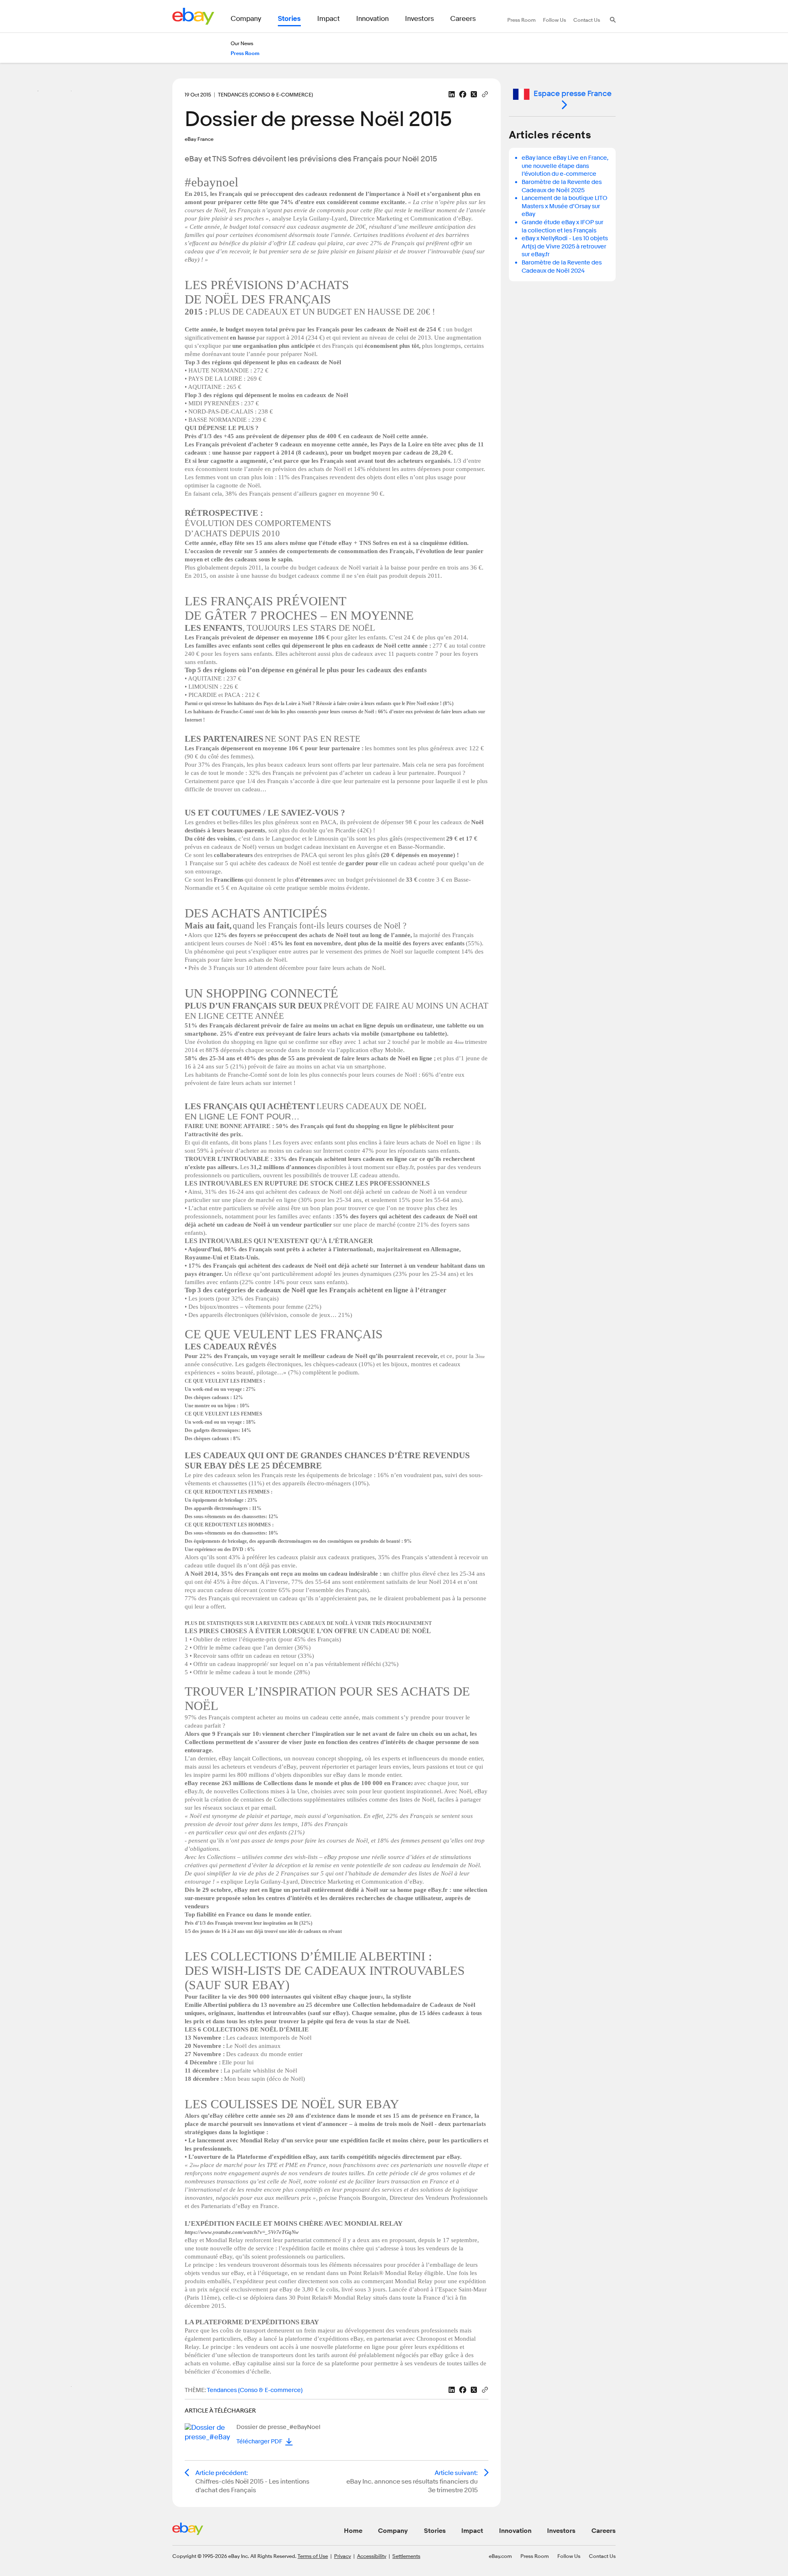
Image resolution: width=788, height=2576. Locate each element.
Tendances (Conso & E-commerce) (255, 2390)
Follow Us (569, 2556)
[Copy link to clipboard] (485, 94)
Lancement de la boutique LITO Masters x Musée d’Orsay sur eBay (565, 206)
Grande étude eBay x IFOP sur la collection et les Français (562, 226)
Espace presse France (573, 94)
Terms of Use (313, 2556)
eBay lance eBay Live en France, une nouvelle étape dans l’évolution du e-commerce (565, 166)
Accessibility (372, 2556)
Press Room (535, 2556)
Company (393, 2531)
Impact (472, 2531)
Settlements (406, 2556)
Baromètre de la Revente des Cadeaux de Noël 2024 (562, 267)
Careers (604, 2531)
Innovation (515, 2531)
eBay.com (500, 2556)
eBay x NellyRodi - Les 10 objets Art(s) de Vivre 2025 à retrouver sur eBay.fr (565, 246)
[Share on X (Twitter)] (474, 94)
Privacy (342, 2556)
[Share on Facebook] (463, 94)
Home (353, 2531)
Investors (561, 2531)
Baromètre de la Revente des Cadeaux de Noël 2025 (562, 186)
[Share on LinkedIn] (452, 94)
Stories (435, 2531)
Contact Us (602, 2556)
